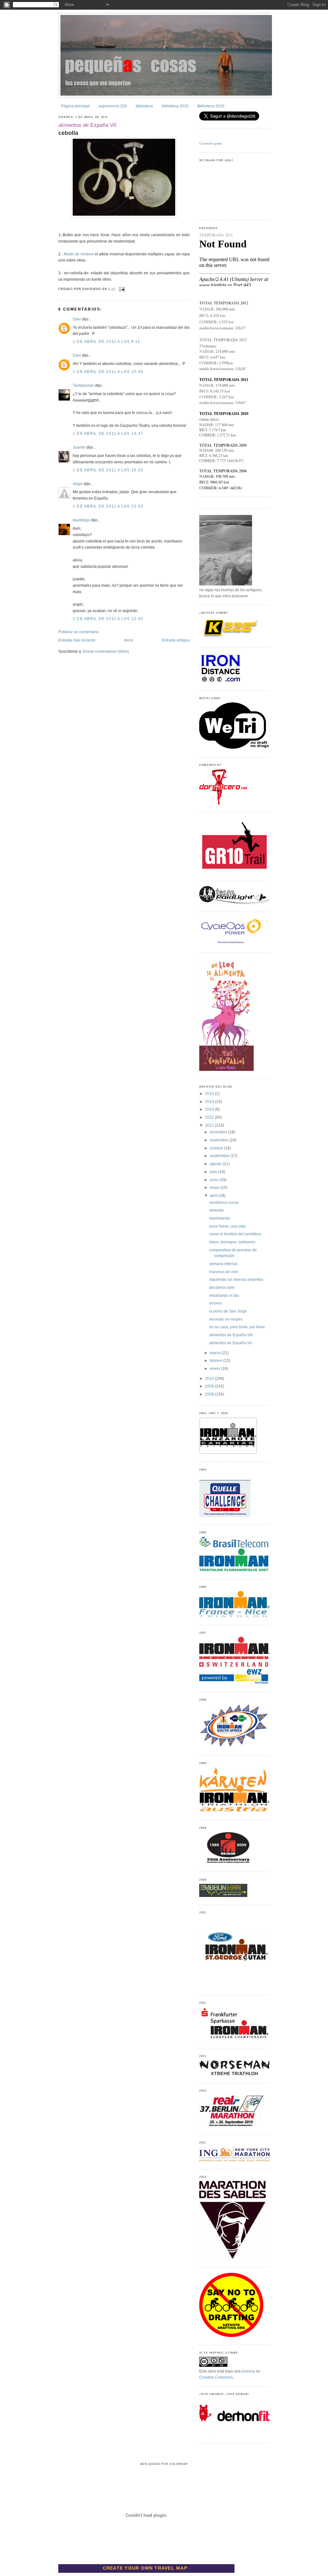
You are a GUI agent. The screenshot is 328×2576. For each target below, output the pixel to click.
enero (215, 1369)
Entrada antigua (176, 640)
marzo (216, 1353)
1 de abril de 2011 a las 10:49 (108, 372)
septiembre (220, 1156)
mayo (215, 1188)
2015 (210, 1094)
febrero (217, 1361)
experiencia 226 (113, 106)
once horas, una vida (227, 1226)
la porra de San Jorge (228, 1311)
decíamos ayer (222, 1288)
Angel (78, 484)
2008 (210, 1394)
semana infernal (223, 1264)
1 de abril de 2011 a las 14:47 (108, 434)
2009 (210, 1386)
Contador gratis (211, 143)
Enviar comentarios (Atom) (106, 651)
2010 (210, 1379)
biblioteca (144, 106)
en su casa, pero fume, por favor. (237, 1327)
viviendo (217, 1210)
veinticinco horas (224, 1203)
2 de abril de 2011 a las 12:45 (108, 619)
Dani (77, 319)
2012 (210, 1117)
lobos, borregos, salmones (232, 1242)
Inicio (129, 640)
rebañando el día (224, 1296)
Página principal (75, 106)
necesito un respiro (226, 1319)
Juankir (79, 447)
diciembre (219, 1132)
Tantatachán (83, 385)
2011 (210, 1125)
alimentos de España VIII (231, 1335)
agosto (216, 1164)
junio (215, 1180)
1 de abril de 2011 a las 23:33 (108, 506)
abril (214, 1196)
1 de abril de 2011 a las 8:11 (107, 342)
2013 (210, 1109)
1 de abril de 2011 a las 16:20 (108, 470)
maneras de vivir (224, 1272)
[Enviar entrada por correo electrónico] (121, 289)
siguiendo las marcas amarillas (236, 1280)
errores (215, 1303)
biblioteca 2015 (175, 106)
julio (214, 1172)
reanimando (220, 1218)
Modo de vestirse (79, 254)
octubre (217, 1148)
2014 (210, 1102)
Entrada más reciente (77, 640)
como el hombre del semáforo (235, 1234)
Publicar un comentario (78, 632)
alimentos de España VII (87, 125)
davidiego (81, 520)
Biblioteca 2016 (211, 106)
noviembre (220, 1140)
